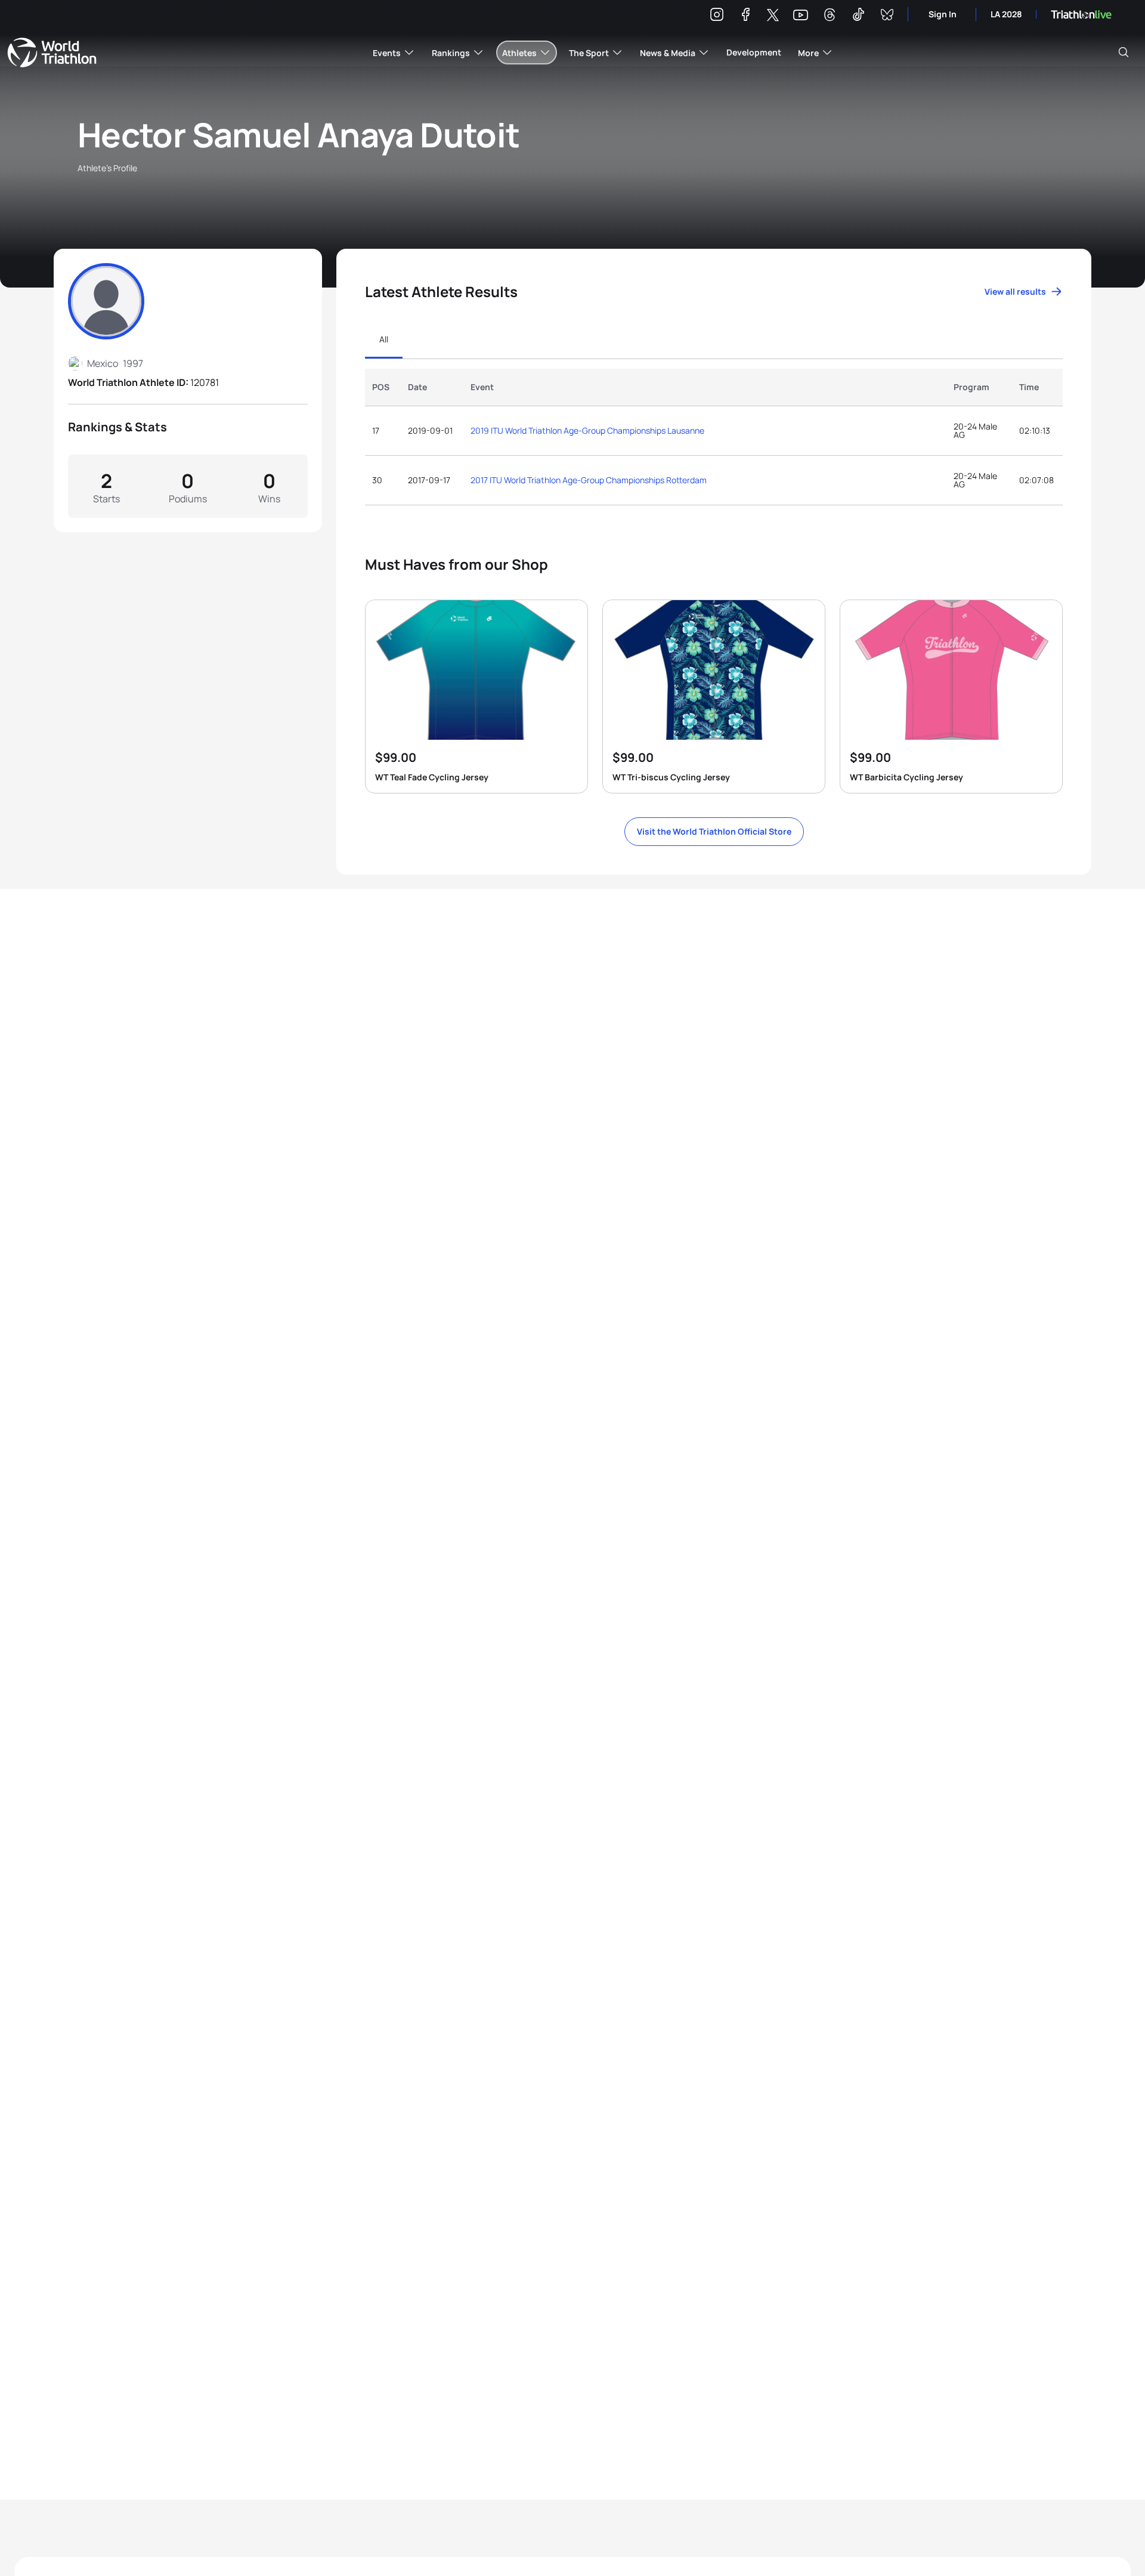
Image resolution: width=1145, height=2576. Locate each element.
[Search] (1124, 52)
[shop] (476, 696)
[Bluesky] (887, 16)
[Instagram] (717, 16)
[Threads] (830, 16)
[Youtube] (801, 15)
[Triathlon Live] (1081, 15)
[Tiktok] (858, 16)
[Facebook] (745, 16)
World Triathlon (52, 52)
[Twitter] (773, 16)
